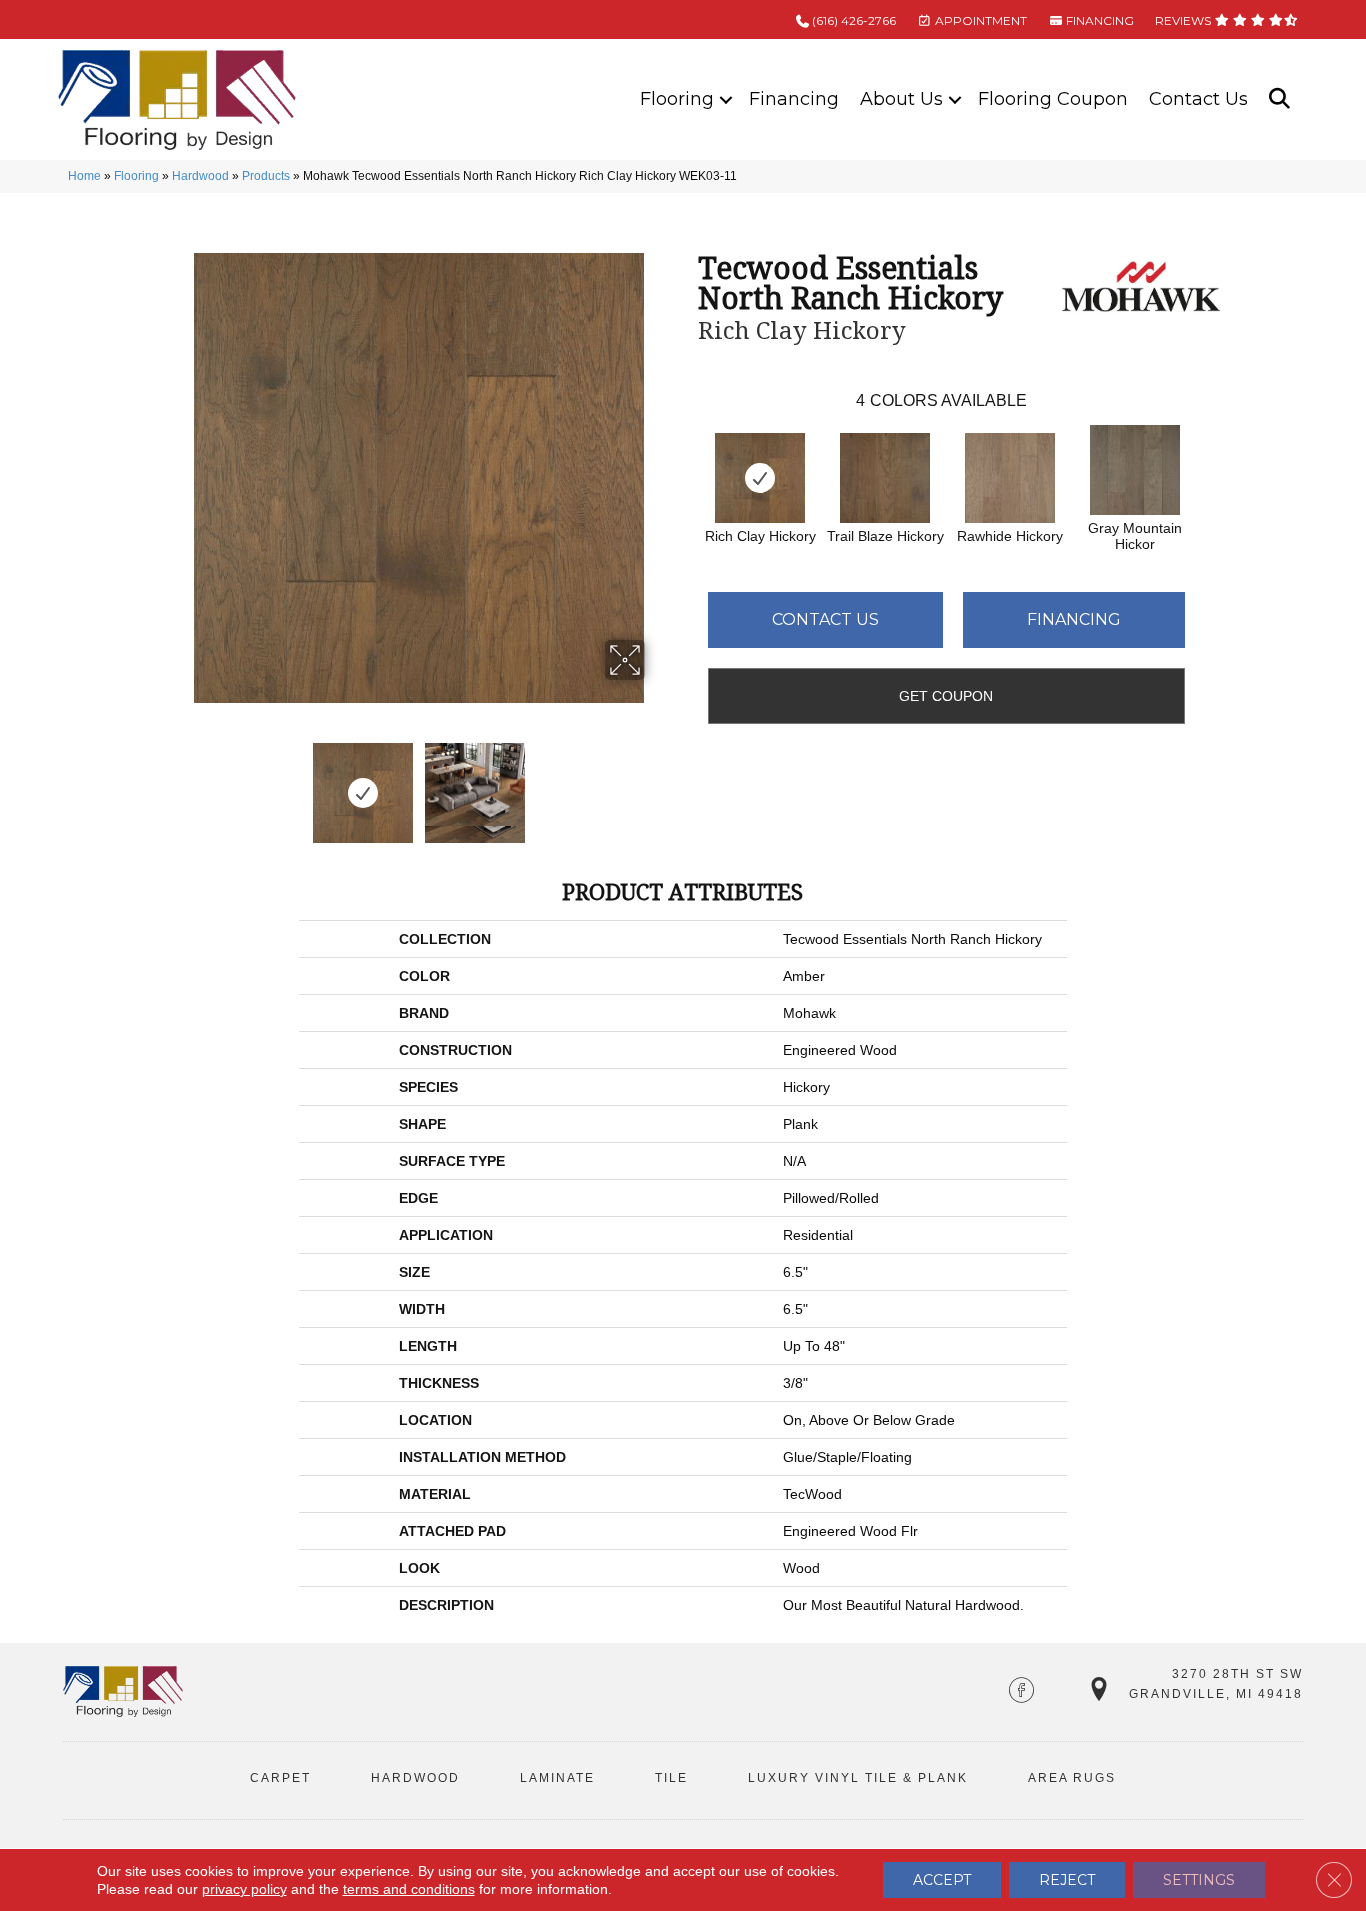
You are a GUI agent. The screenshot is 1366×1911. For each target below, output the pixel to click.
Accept (942, 1880)
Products (266, 176)
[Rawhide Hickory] (1010, 478)
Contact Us (1198, 99)
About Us (901, 99)
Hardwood (200, 176)
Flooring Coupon (1053, 99)
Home (84, 176)
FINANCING (1098, 20)
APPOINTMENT (979, 20)
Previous (181, 783)
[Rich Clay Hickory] (760, 478)
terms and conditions (409, 1889)
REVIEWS (1184, 20)
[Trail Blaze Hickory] (885, 478)
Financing (794, 99)
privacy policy (244, 1889)
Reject (1067, 1880)
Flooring (677, 99)
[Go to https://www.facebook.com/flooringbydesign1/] (1021, 1692)
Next (658, 783)
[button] (726, 99)
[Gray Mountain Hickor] (1135, 470)
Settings (1199, 1880)
